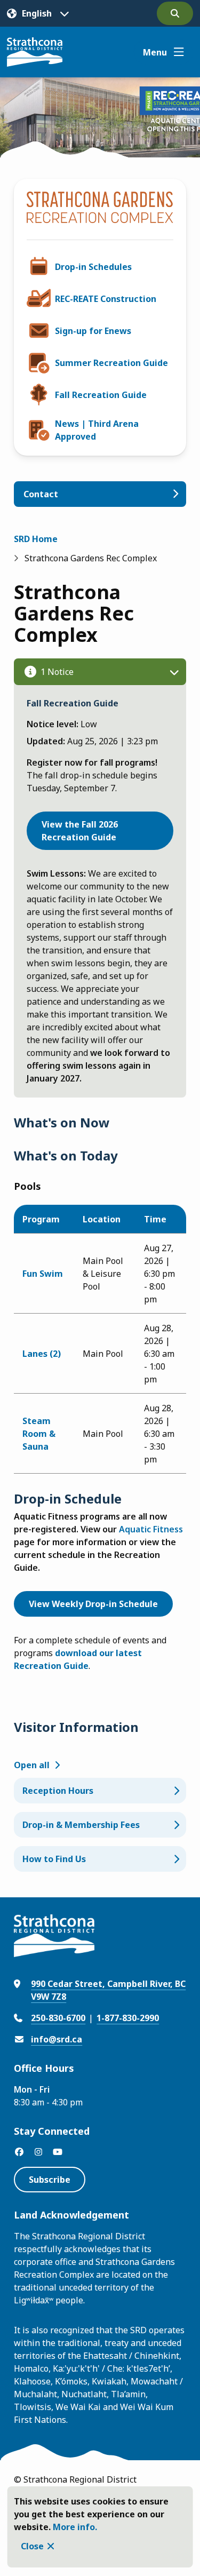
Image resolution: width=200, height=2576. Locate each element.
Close (32, 2546)
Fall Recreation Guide (101, 395)
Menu (155, 52)
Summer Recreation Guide (111, 363)
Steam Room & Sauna (39, 1434)
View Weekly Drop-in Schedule (93, 1604)
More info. (75, 2527)
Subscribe (50, 2180)
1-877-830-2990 (128, 2018)
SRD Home (36, 539)
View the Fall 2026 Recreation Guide (80, 831)
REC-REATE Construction (106, 299)
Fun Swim (43, 1274)
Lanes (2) (42, 1354)
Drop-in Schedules (93, 267)
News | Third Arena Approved (97, 430)
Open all (32, 1765)
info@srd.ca (57, 2039)
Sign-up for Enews (93, 331)
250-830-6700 (58, 2018)
